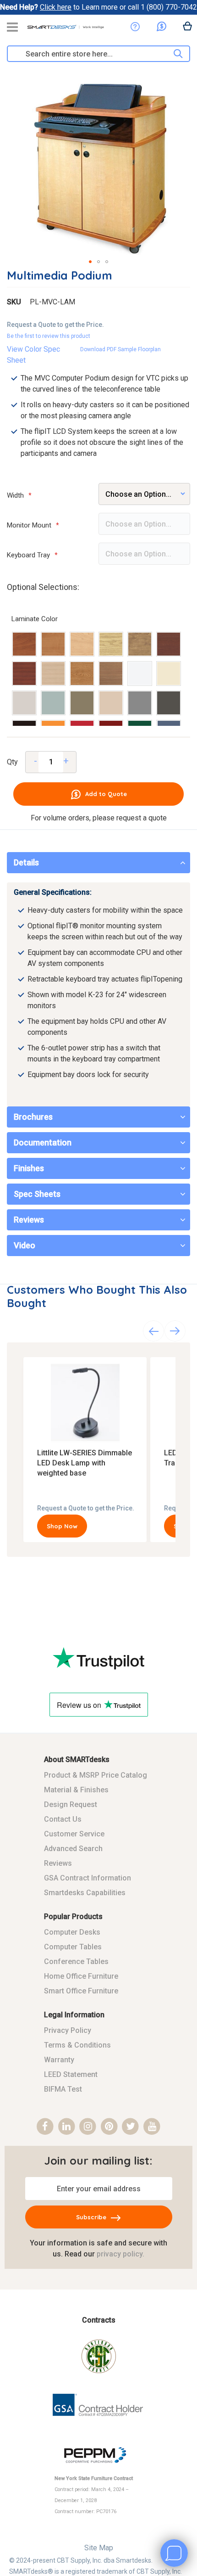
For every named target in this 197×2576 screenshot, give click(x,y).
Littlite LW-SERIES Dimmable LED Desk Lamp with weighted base (85, 1463)
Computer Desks (72, 1932)
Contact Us (63, 1819)
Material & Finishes (76, 1790)
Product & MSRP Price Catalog (96, 1775)
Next (175, 1331)
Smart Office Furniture (81, 1991)
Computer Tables (73, 1947)
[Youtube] (152, 2127)
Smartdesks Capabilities (85, 1893)
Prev (153, 1331)
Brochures (33, 1117)
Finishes (29, 1168)
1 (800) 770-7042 (169, 7)
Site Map (99, 2548)
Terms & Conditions (77, 2045)
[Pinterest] (109, 2127)
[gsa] (99, 2423)
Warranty (59, 2060)
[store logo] (66, 30)
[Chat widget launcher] (174, 2553)
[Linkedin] (67, 2127)
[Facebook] (45, 2127)
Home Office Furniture (81, 1976)
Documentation (43, 1142)
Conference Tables (76, 1961)
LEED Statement (71, 2074)
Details (26, 862)
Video (25, 1245)
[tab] (98, 863)
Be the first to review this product (49, 336)
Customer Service (74, 1834)
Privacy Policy (68, 2030)
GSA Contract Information (88, 1878)
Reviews (29, 1220)
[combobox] (90, 54)
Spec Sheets (37, 1194)
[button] (90, 262)
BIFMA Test (63, 2089)
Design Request (71, 1804)
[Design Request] (135, 27)
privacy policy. (120, 2254)
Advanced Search (73, 1849)
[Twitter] (131, 2127)
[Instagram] (88, 2127)
